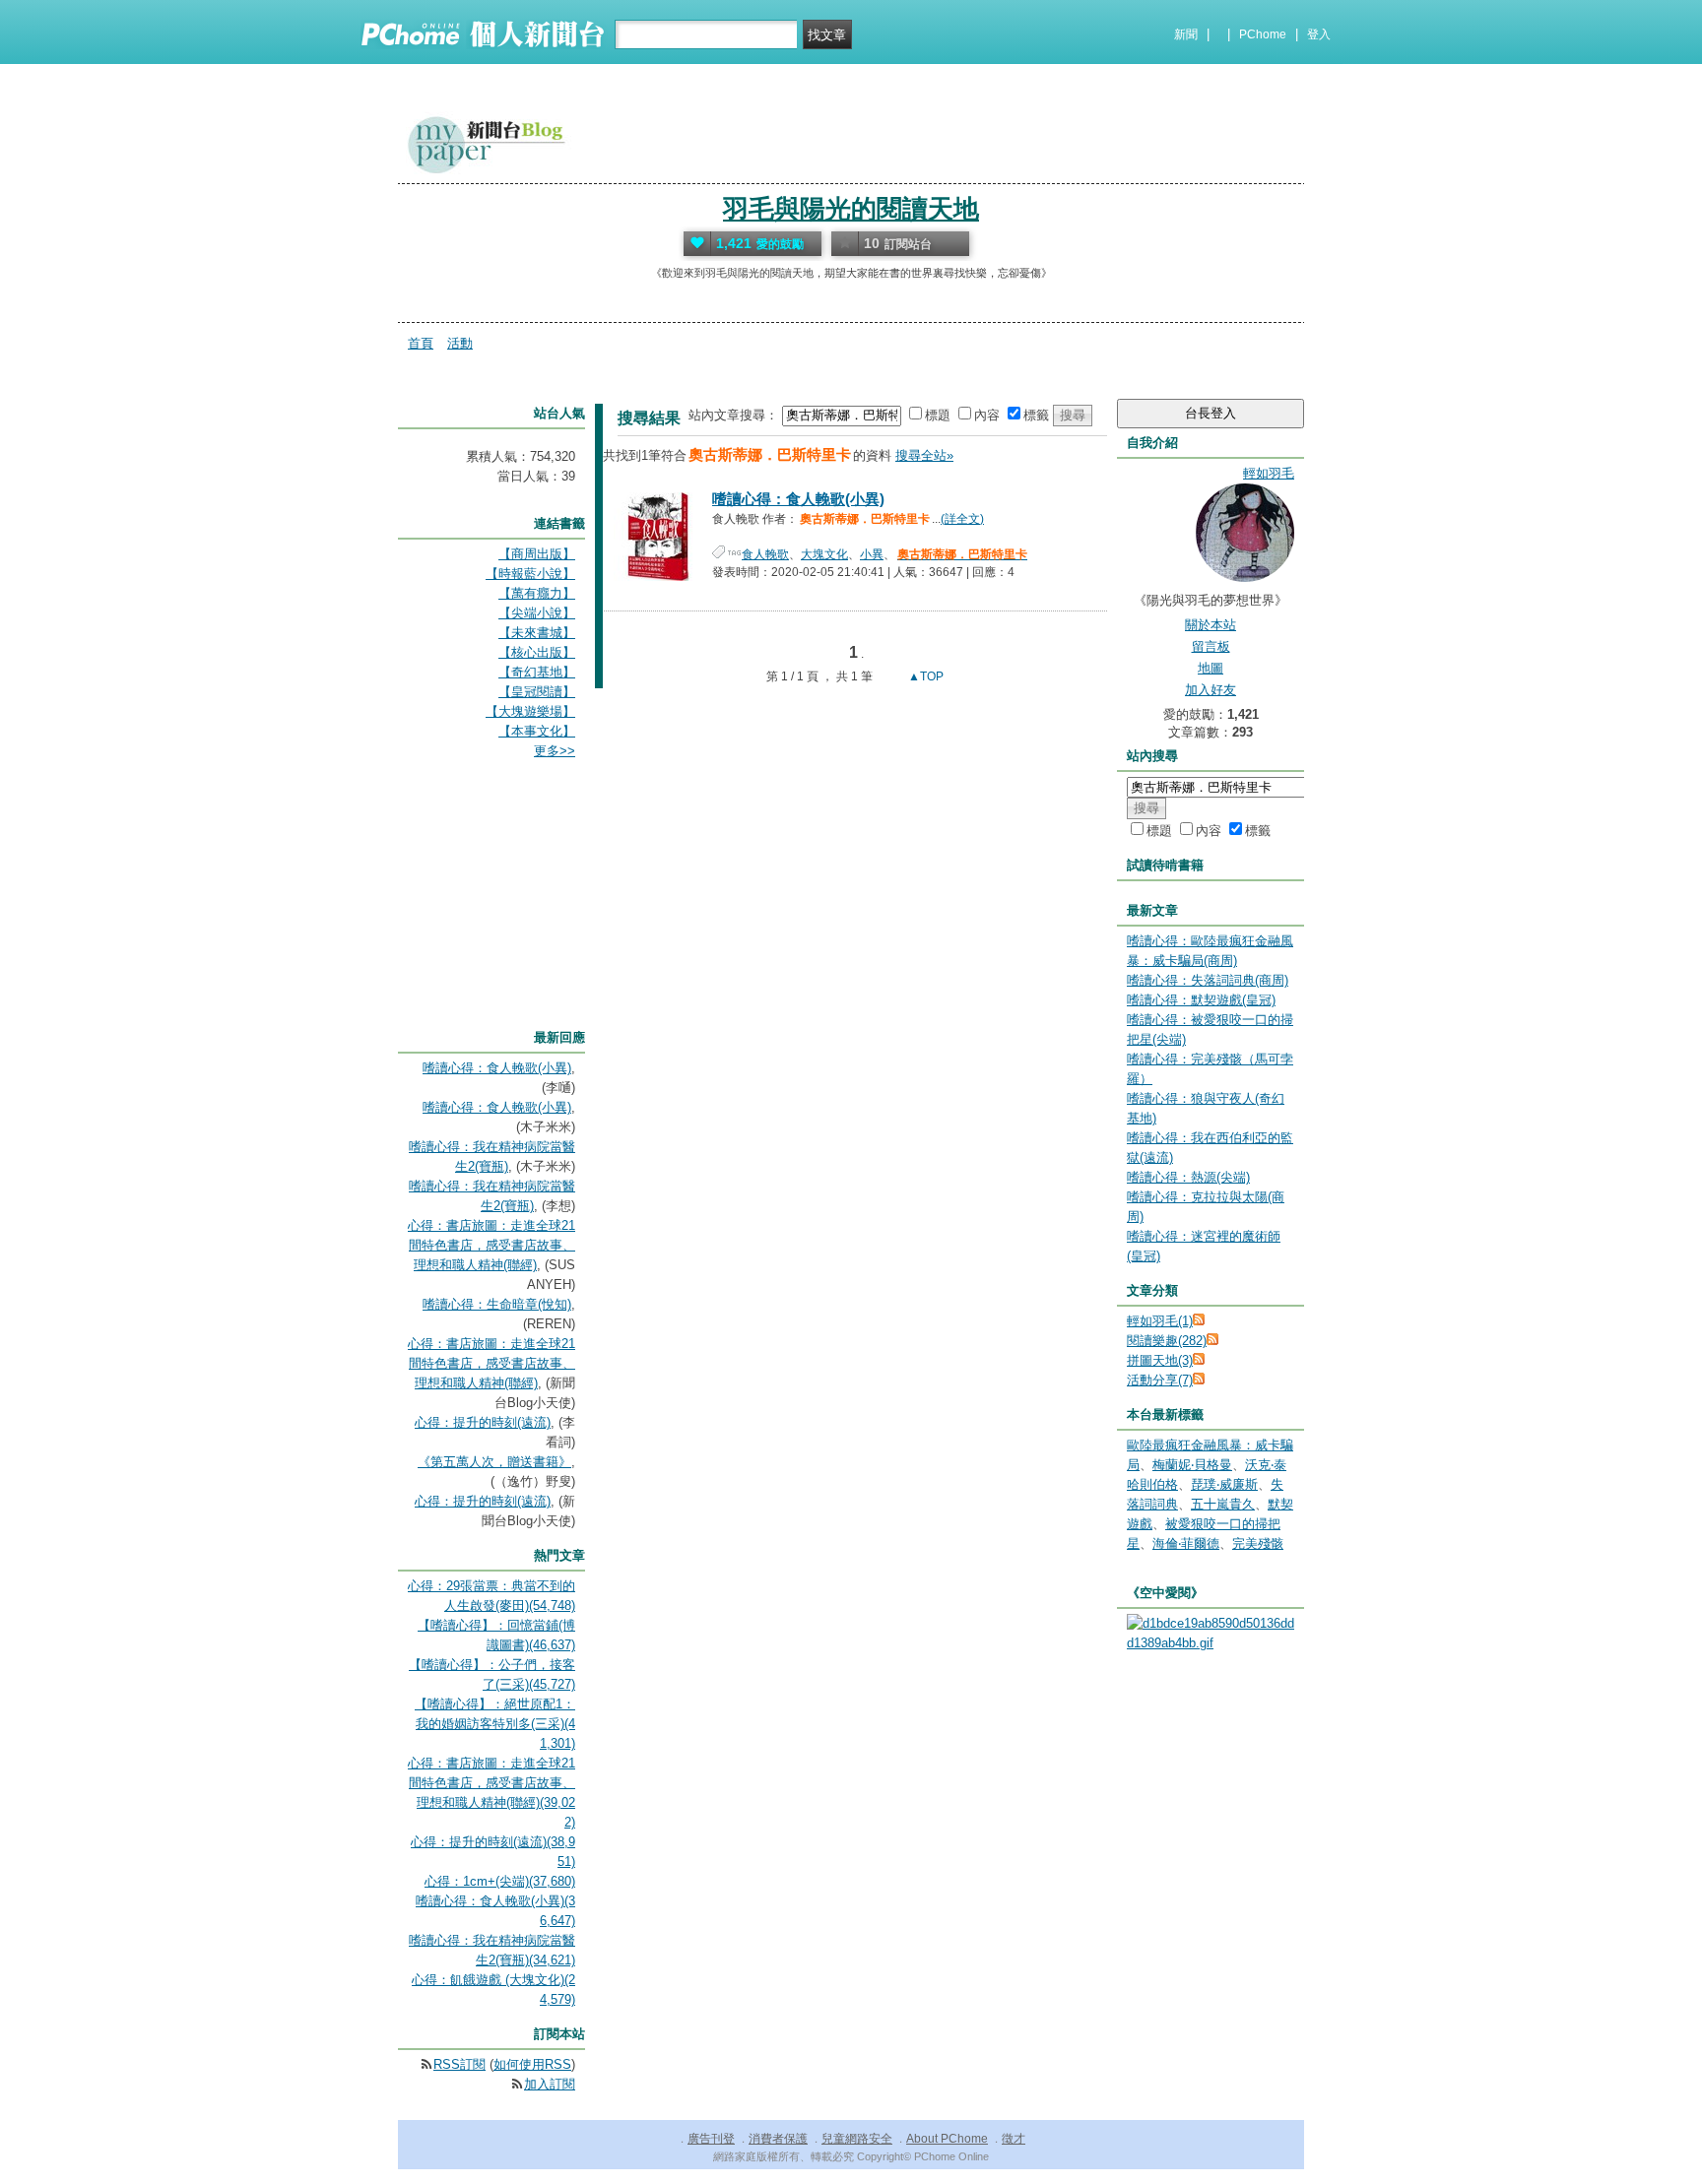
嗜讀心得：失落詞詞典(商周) (1208, 980)
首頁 (421, 343)
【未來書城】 (537, 633)
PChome (1263, 34)
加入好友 (1211, 690)
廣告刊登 (711, 2139)
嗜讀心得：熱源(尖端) (1188, 1177)
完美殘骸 (1258, 1543)
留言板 (1211, 646)
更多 (555, 751)
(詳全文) (962, 519)
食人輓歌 (765, 554)
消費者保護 (778, 2139)
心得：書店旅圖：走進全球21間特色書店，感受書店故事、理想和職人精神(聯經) (491, 1245)
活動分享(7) (1160, 1380)
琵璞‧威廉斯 (1224, 1484)
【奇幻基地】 (537, 672)
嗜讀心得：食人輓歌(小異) (798, 499)
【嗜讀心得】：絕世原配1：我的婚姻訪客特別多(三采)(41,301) (495, 1724)
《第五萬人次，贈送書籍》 (494, 1462)
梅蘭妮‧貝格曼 (1192, 1465)
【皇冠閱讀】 (537, 692)
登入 (1319, 34)
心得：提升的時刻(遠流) (483, 1422)
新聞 (1186, 34)
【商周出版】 (537, 554)
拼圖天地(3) (1160, 1360)
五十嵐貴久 (1223, 1504)
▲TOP (924, 676)
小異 (872, 554)
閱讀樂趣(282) (1167, 1341)
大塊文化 (824, 554)
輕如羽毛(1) (1160, 1321)
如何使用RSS (532, 2064)
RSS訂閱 (459, 2064)
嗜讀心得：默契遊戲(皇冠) (1201, 1000)
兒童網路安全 (857, 2139)
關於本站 (1211, 625)
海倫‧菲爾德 (1186, 1543)
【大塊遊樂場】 (530, 711)
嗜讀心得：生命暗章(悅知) (497, 1304)
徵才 (1014, 2139)
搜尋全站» (924, 455)
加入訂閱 (550, 2084)
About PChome (947, 2139)
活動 (460, 343)
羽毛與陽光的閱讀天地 (851, 209)
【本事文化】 (537, 731)
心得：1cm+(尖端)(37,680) (500, 1881)
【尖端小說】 (537, 613)
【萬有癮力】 (537, 593)
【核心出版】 (537, 652)
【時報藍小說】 (530, 574)
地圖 (1211, 668)
